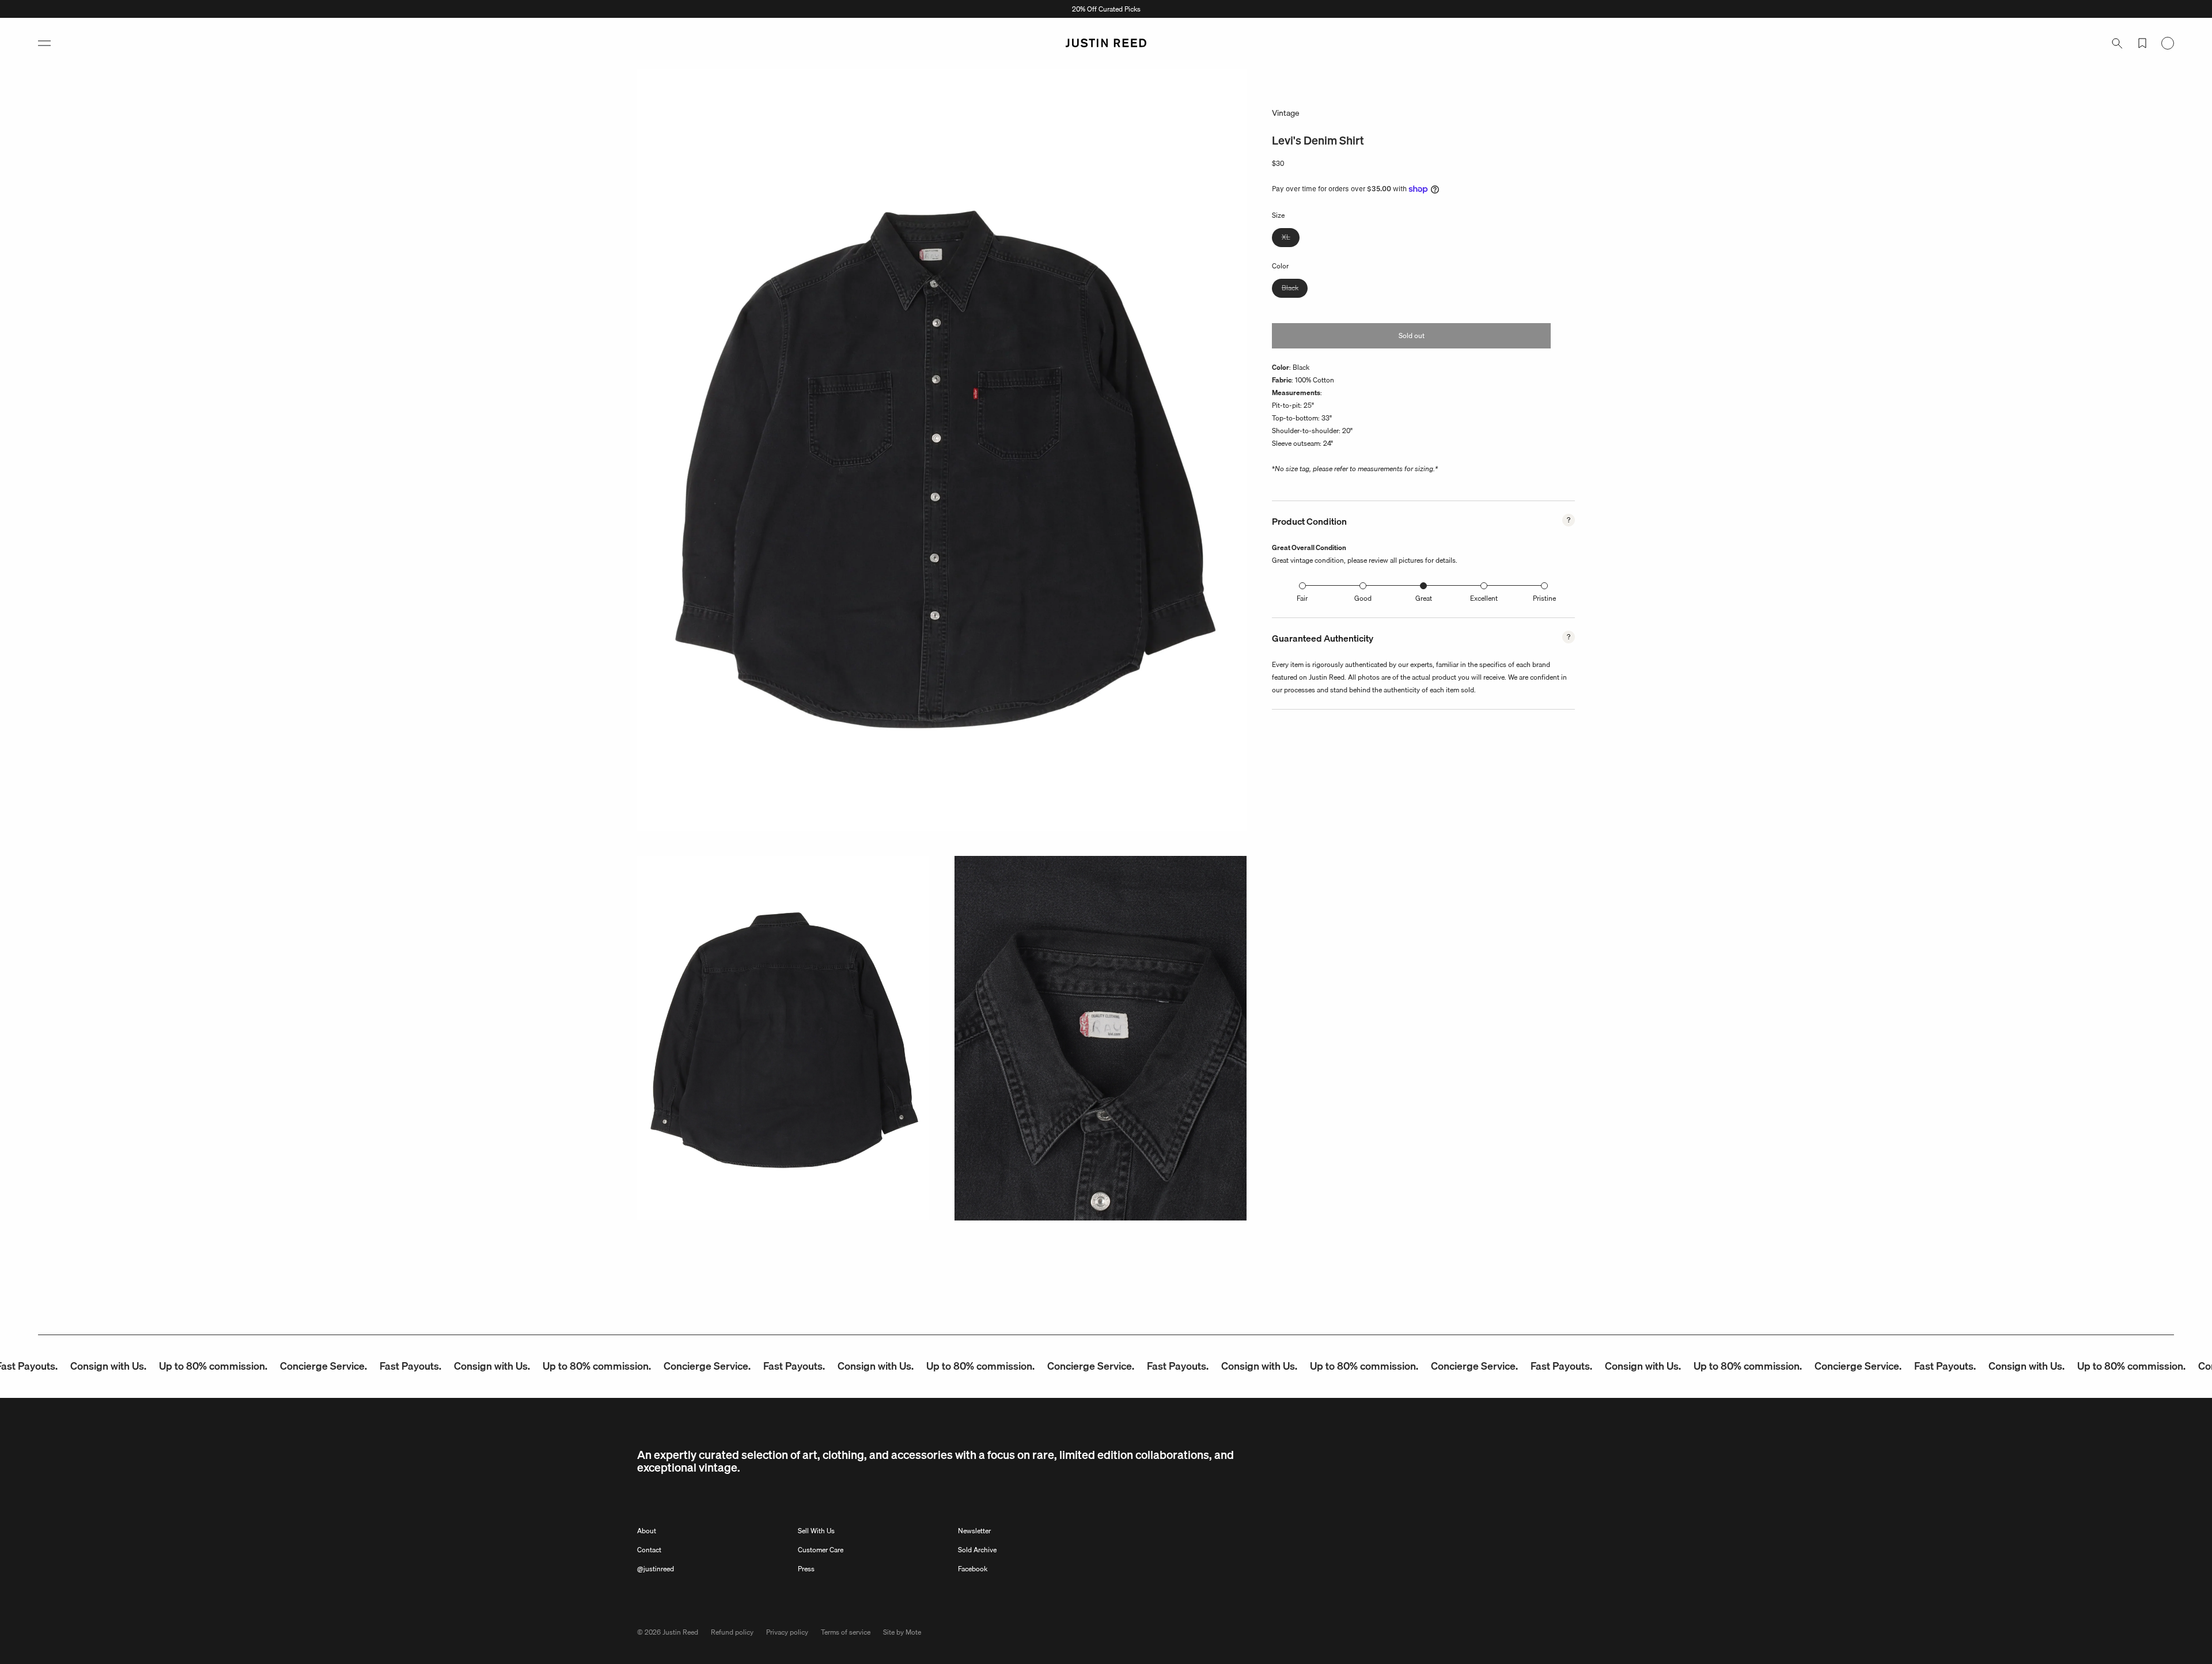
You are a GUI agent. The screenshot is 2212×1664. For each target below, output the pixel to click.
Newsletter (974, 1531)
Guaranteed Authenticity (1323, 638)
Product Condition (1309, 521)
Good (1363, 598)
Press (806, 1569)
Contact (649, 1550)
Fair (1302, 598)
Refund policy (732, 1632)
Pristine (1544, 598)
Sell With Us (816, 1531)
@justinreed (656, 1569)
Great (1424, 598)
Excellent (1484, 598)
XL (1291, 239)
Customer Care (821, 1550)
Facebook (973, 1569)
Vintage (1286, 113)
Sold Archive (977, 1550)
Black (1295, 289)
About (647, 1531)
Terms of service (846, 1632)
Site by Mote (902, 1632)
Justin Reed (680, 1632)
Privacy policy (787, 1632)
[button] (44, 43)
